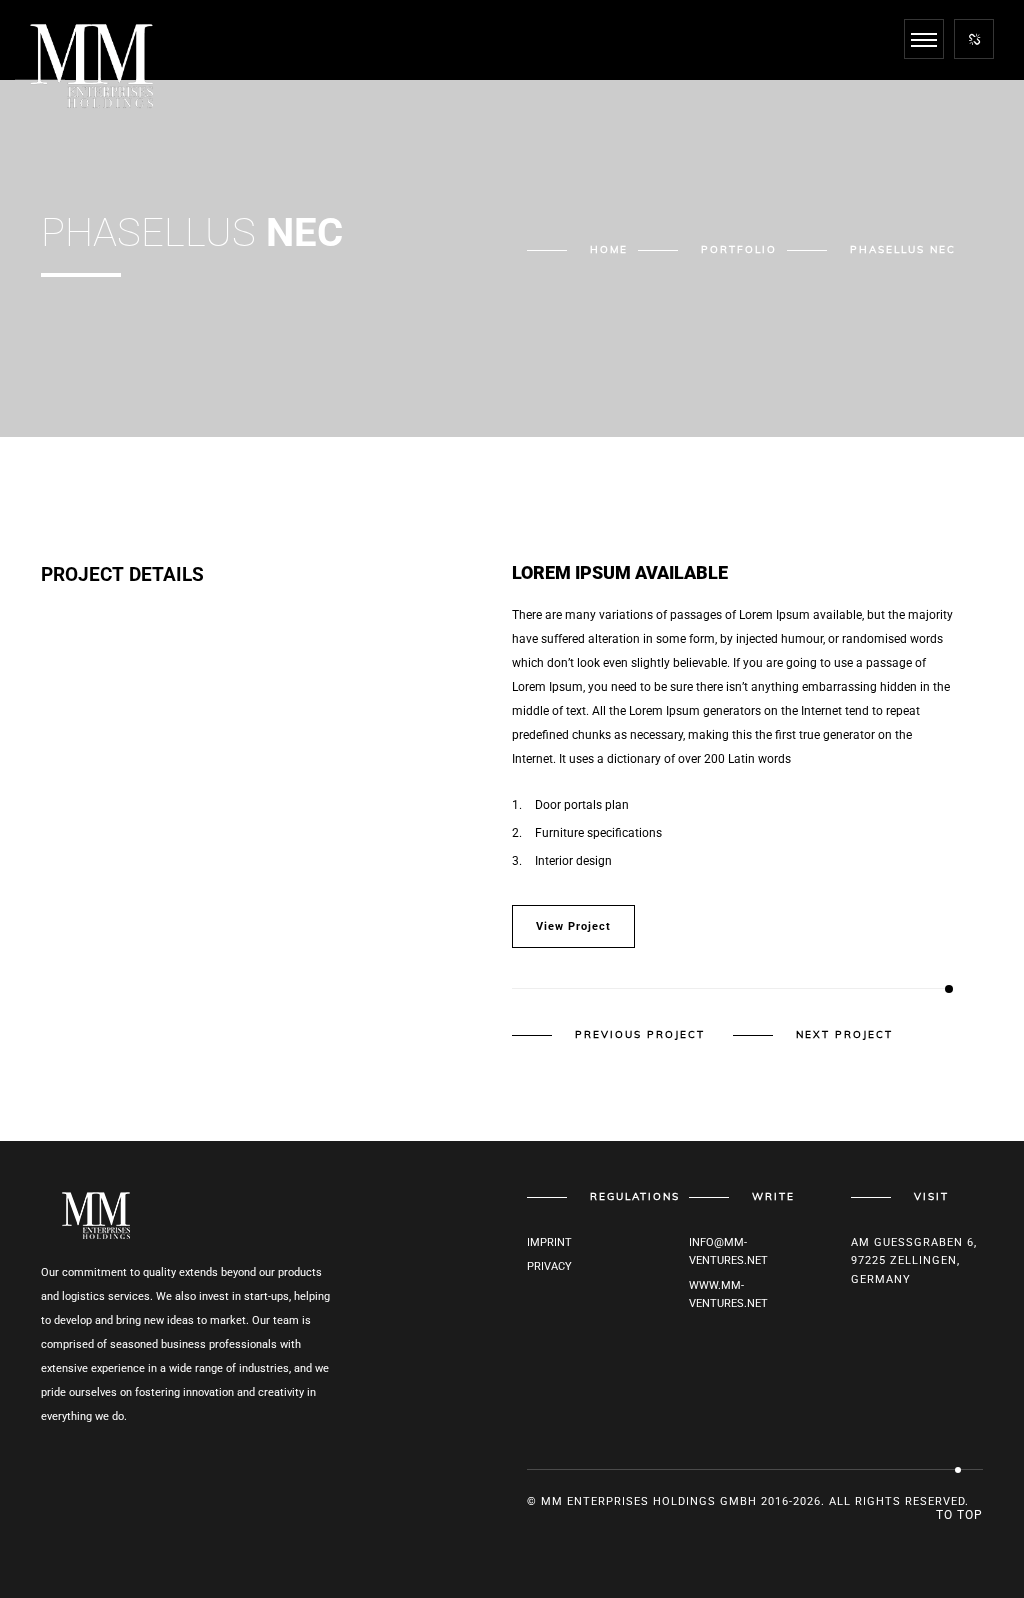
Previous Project (640, 1035)
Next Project (844, 1035)
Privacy (549, 1266)
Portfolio (739, 249)
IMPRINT (549, 1242)
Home (609, 249)
